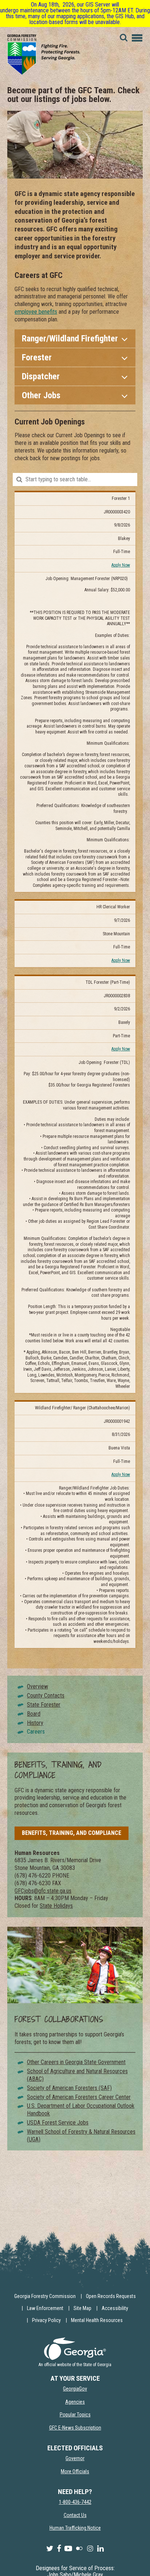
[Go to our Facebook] (59, 2549)
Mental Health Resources (97, 2320)
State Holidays (56, 1906)
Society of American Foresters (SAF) (69, 2088)
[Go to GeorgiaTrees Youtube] (68, 2549)
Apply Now (121, 565)
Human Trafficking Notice (75, 2528)
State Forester (44, 1705)
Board (34, 1714)
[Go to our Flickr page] (79, 2549)
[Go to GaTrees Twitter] (50, 2549)
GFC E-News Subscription (75, 2428)
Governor (75, 2458)
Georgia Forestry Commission (45, 2296)
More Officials (75, 2471)
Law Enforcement (45, 2308)
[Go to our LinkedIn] (100, 2549)
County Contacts (46, 1696)
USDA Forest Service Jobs (58, 2123)
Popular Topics (75, 2415)
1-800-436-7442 (75, 2502)
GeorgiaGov (75, 2389)
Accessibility (115, 2308)
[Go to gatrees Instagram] (90, 2549)
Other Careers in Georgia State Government (76, 2062)
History (35, 1723)
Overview (37, 1686)
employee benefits (36, 312)
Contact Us (75, 2515)
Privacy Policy (46, 2320)
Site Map (82, 2308)
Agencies (75, 2402)
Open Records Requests (111, 2296)
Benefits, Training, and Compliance (72, 1833)
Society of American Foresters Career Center (79, 2097)
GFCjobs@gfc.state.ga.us (43, 1891)
